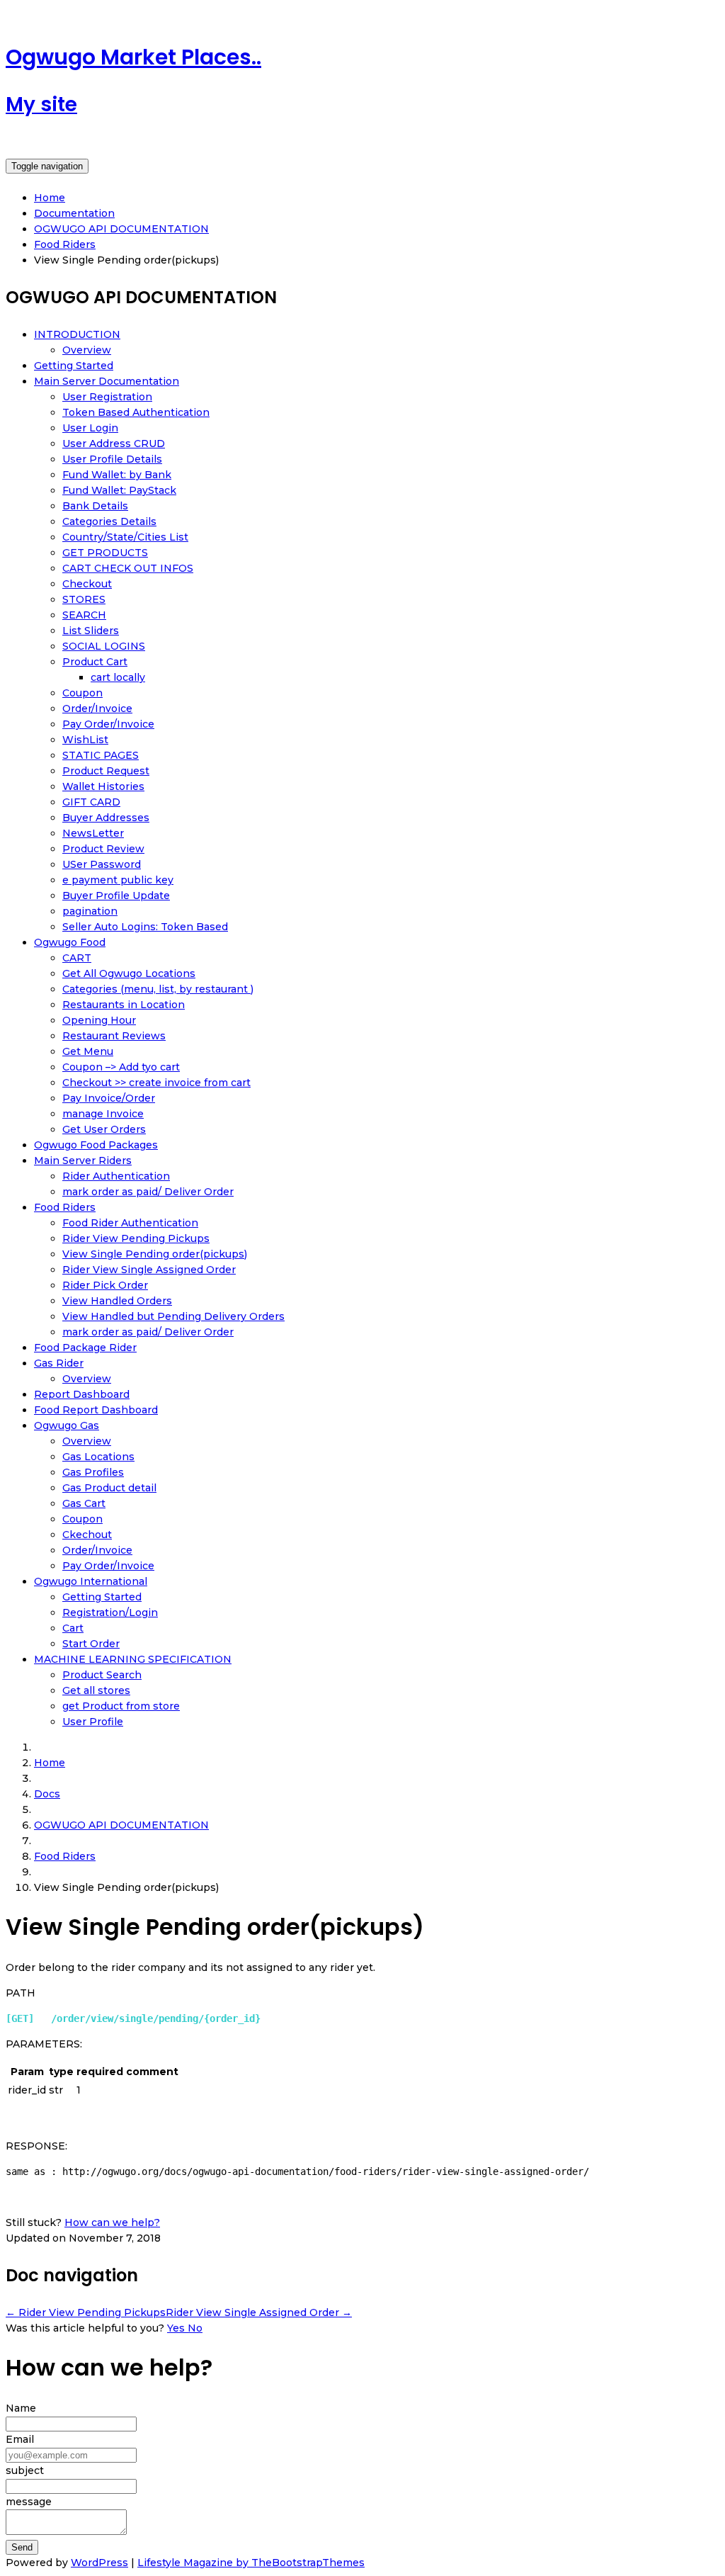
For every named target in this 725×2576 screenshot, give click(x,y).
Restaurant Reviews (114, 1036)
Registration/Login (110, 1612)
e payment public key (118, 880)
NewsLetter (93, 833)
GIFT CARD (91, 802)
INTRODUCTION (77, 334)
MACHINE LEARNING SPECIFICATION (133, 1659)
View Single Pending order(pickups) (155, 1254)
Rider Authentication (116, 1176)
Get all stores (96, 1690)
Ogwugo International (91, 1581)
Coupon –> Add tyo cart (121, 1067)
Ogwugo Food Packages (96, 1145)
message (29, 2502)
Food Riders (65, 1207)
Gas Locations (98, 1457)
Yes (177, 2328)
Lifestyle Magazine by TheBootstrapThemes (251, 2563)
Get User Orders (104, 1129)
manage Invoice (103, 1114)
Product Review (103, 849)
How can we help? (112, 2222)
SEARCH (84, 615)
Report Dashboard (82, 1394)
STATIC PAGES (101, 755)
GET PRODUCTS (105, 553)
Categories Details (109, 521)
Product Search (102, 1675)
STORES (84, 599)
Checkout (87, 584)
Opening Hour (99, 1020)
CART (77, 958)
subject (25, 2470)
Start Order (91, 1644)
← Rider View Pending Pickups (86, 2312)
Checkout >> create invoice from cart (156, 1083)
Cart (73, 1628)
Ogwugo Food (70, 942)
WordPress (99, 2563)
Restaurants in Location (124, 1005)
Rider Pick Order (105, 1285)
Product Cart (95, 662)
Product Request (106, 771)
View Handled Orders (117, 1301)
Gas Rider (59, 1363)
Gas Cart (84, 1503)
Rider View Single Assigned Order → (259, 2312)
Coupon (82, 693)
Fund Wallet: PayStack (119, 490)
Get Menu (88, 1051)
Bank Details (95, 506)
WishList (85, 740)
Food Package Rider (85, 1348)
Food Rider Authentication (130, 1223)
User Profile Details (112, 459)
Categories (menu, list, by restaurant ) (158, 989)
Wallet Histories (103, 786)
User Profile (93, 1722)
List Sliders (91, 631)
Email (20, 2439)
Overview (87, 350)
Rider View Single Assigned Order (149, 1270)
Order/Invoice (97, 708)
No (195, 2328)
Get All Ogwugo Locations (129, 973)
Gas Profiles (93, 1472)
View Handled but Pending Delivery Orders (173, 1316)
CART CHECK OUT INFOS (128, 568)
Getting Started (74, 366)
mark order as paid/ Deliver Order (148, 1192)
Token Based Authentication (136, 412)
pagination (90, 911)
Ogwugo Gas (67, 1425)
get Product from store (121, 1706)
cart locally (118, 677)
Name (21, 2408)
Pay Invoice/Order (109, 1098)
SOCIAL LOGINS (104, 646)
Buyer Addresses (106, 818)
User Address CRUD (114, 444)
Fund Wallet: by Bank (117, 475)
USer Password (102, 864)
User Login (90, 428)
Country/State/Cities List (125, 537)
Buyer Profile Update (116, 896)
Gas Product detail (109, 1488)
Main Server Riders (83, 1160)
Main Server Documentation (107, 381)
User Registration (107, 397)
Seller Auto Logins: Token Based (145, 927)
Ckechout (87, 1535)
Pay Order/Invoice (108, 724)
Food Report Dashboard (96, 1410)
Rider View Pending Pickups (136, 1238)
